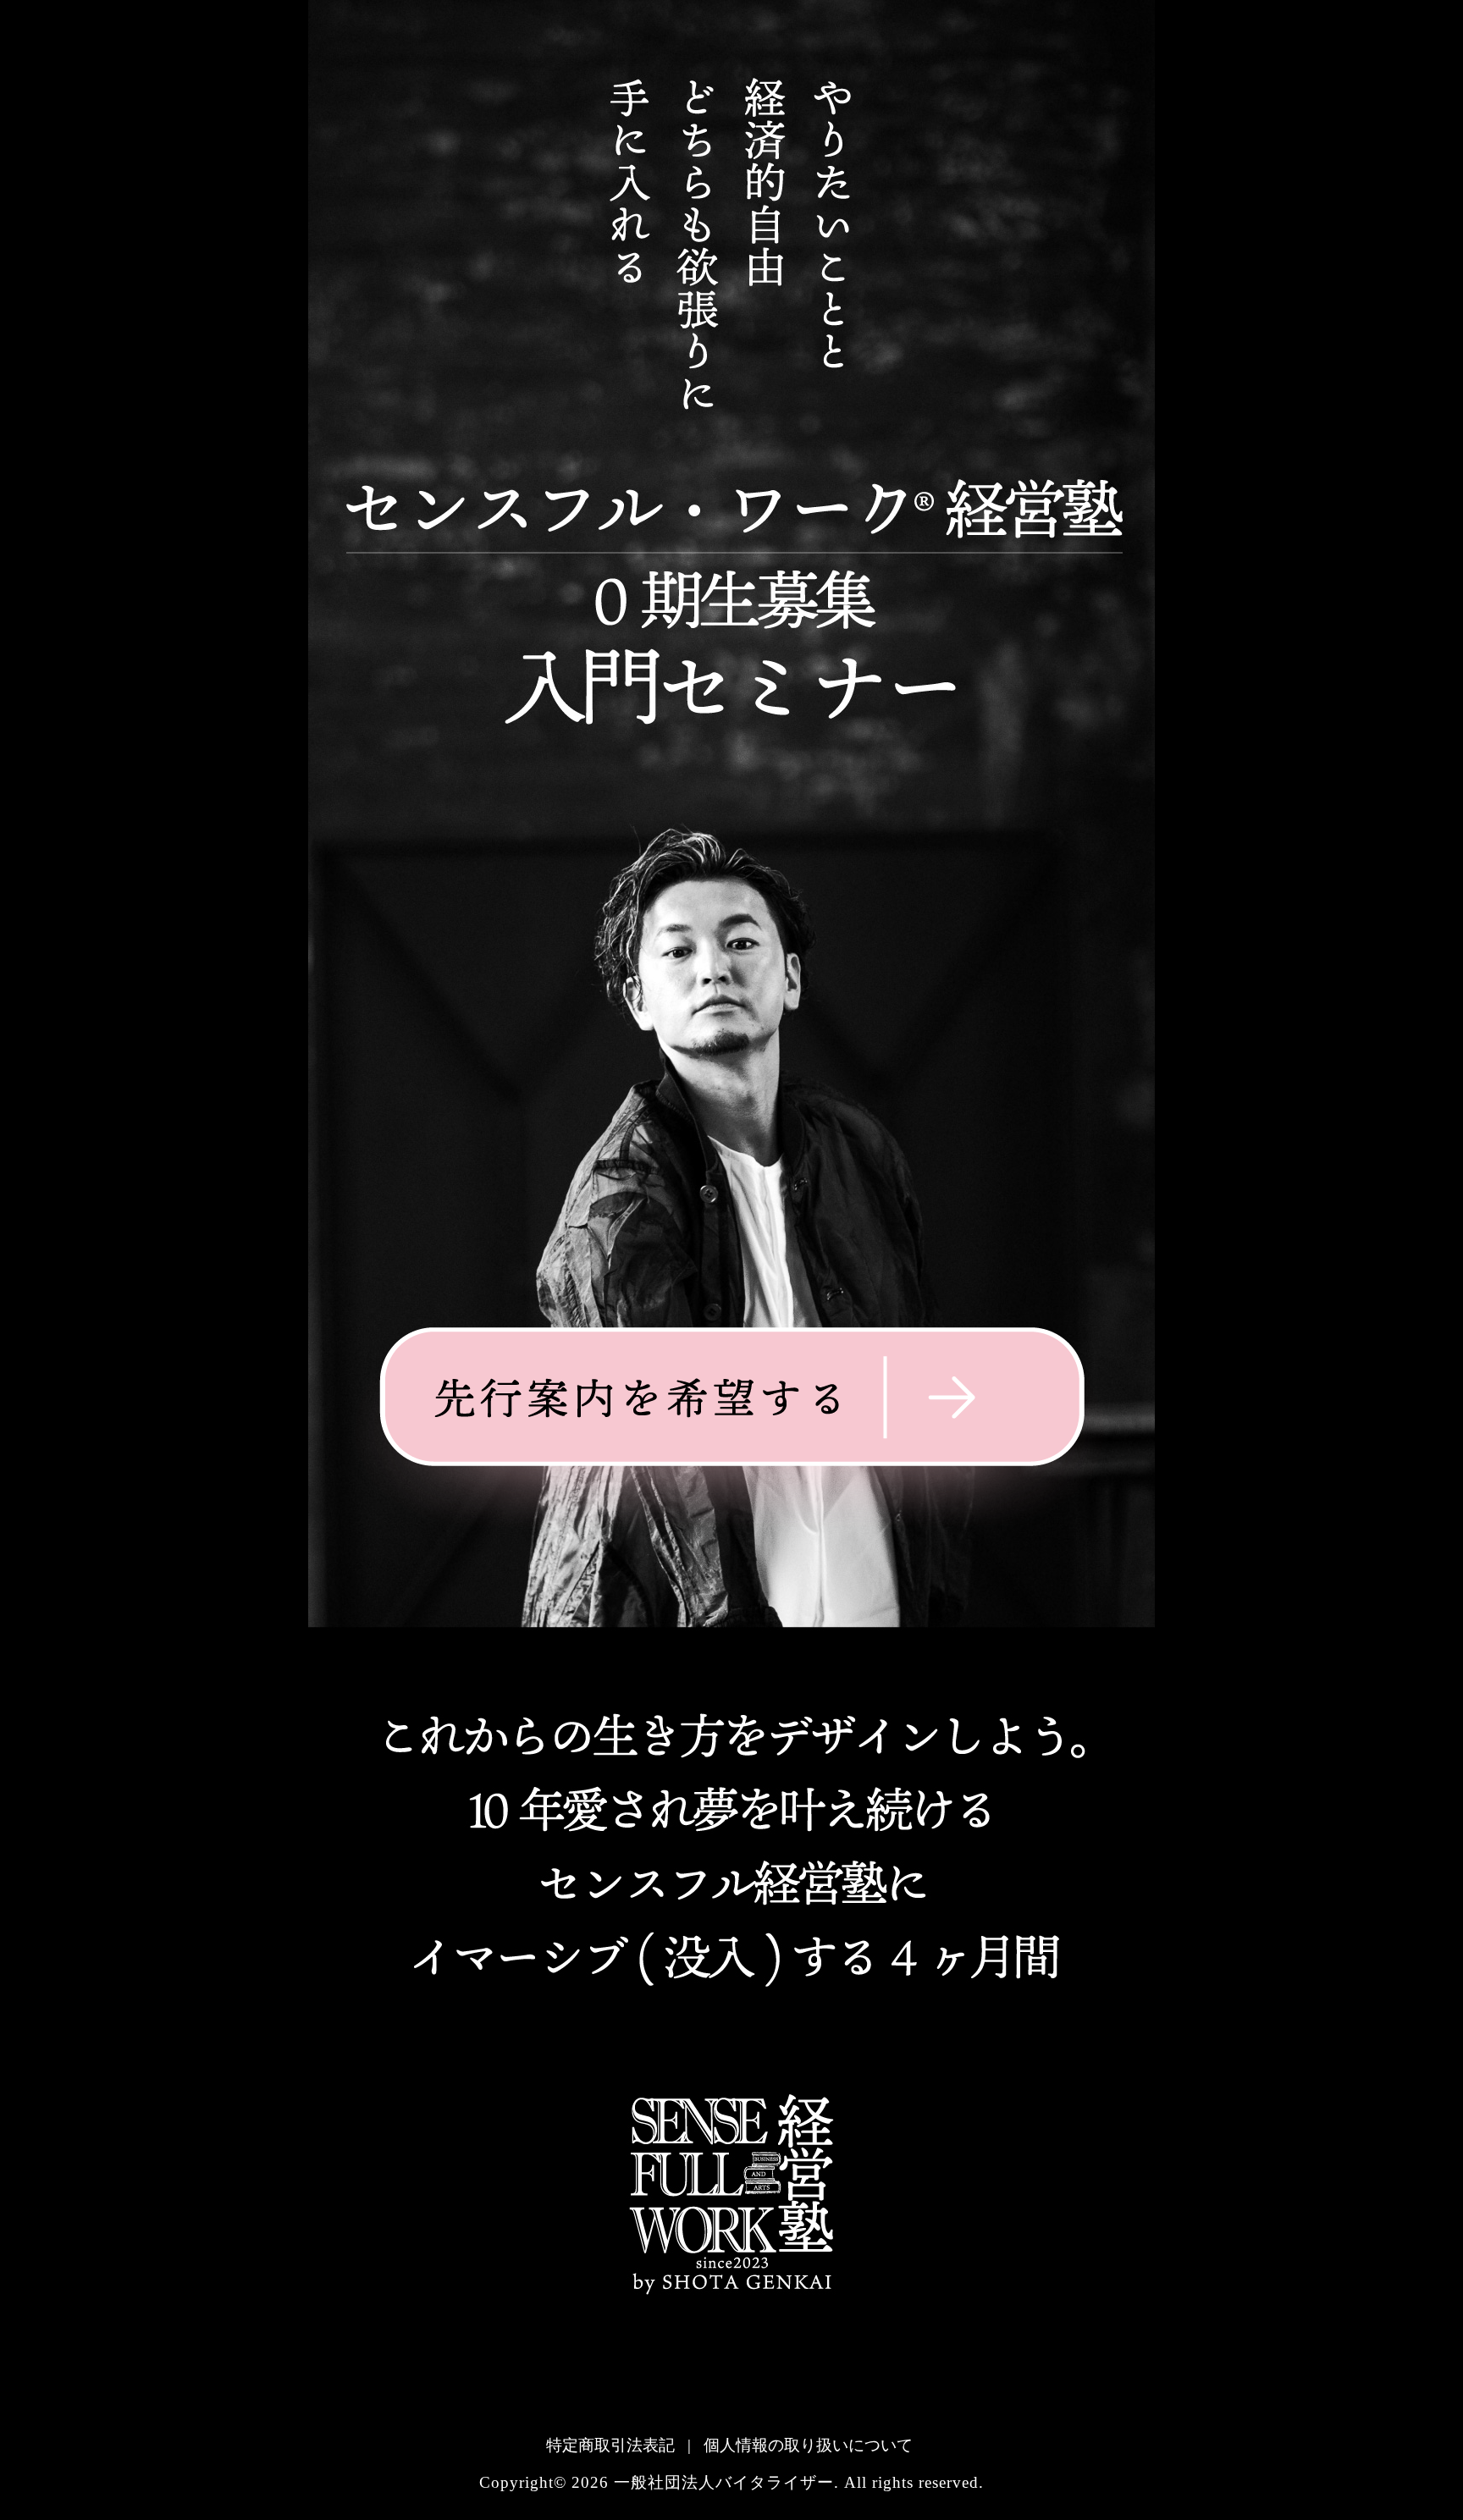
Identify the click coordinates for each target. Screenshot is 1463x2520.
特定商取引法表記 (610, 2445)
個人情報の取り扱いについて (808, 2445)
